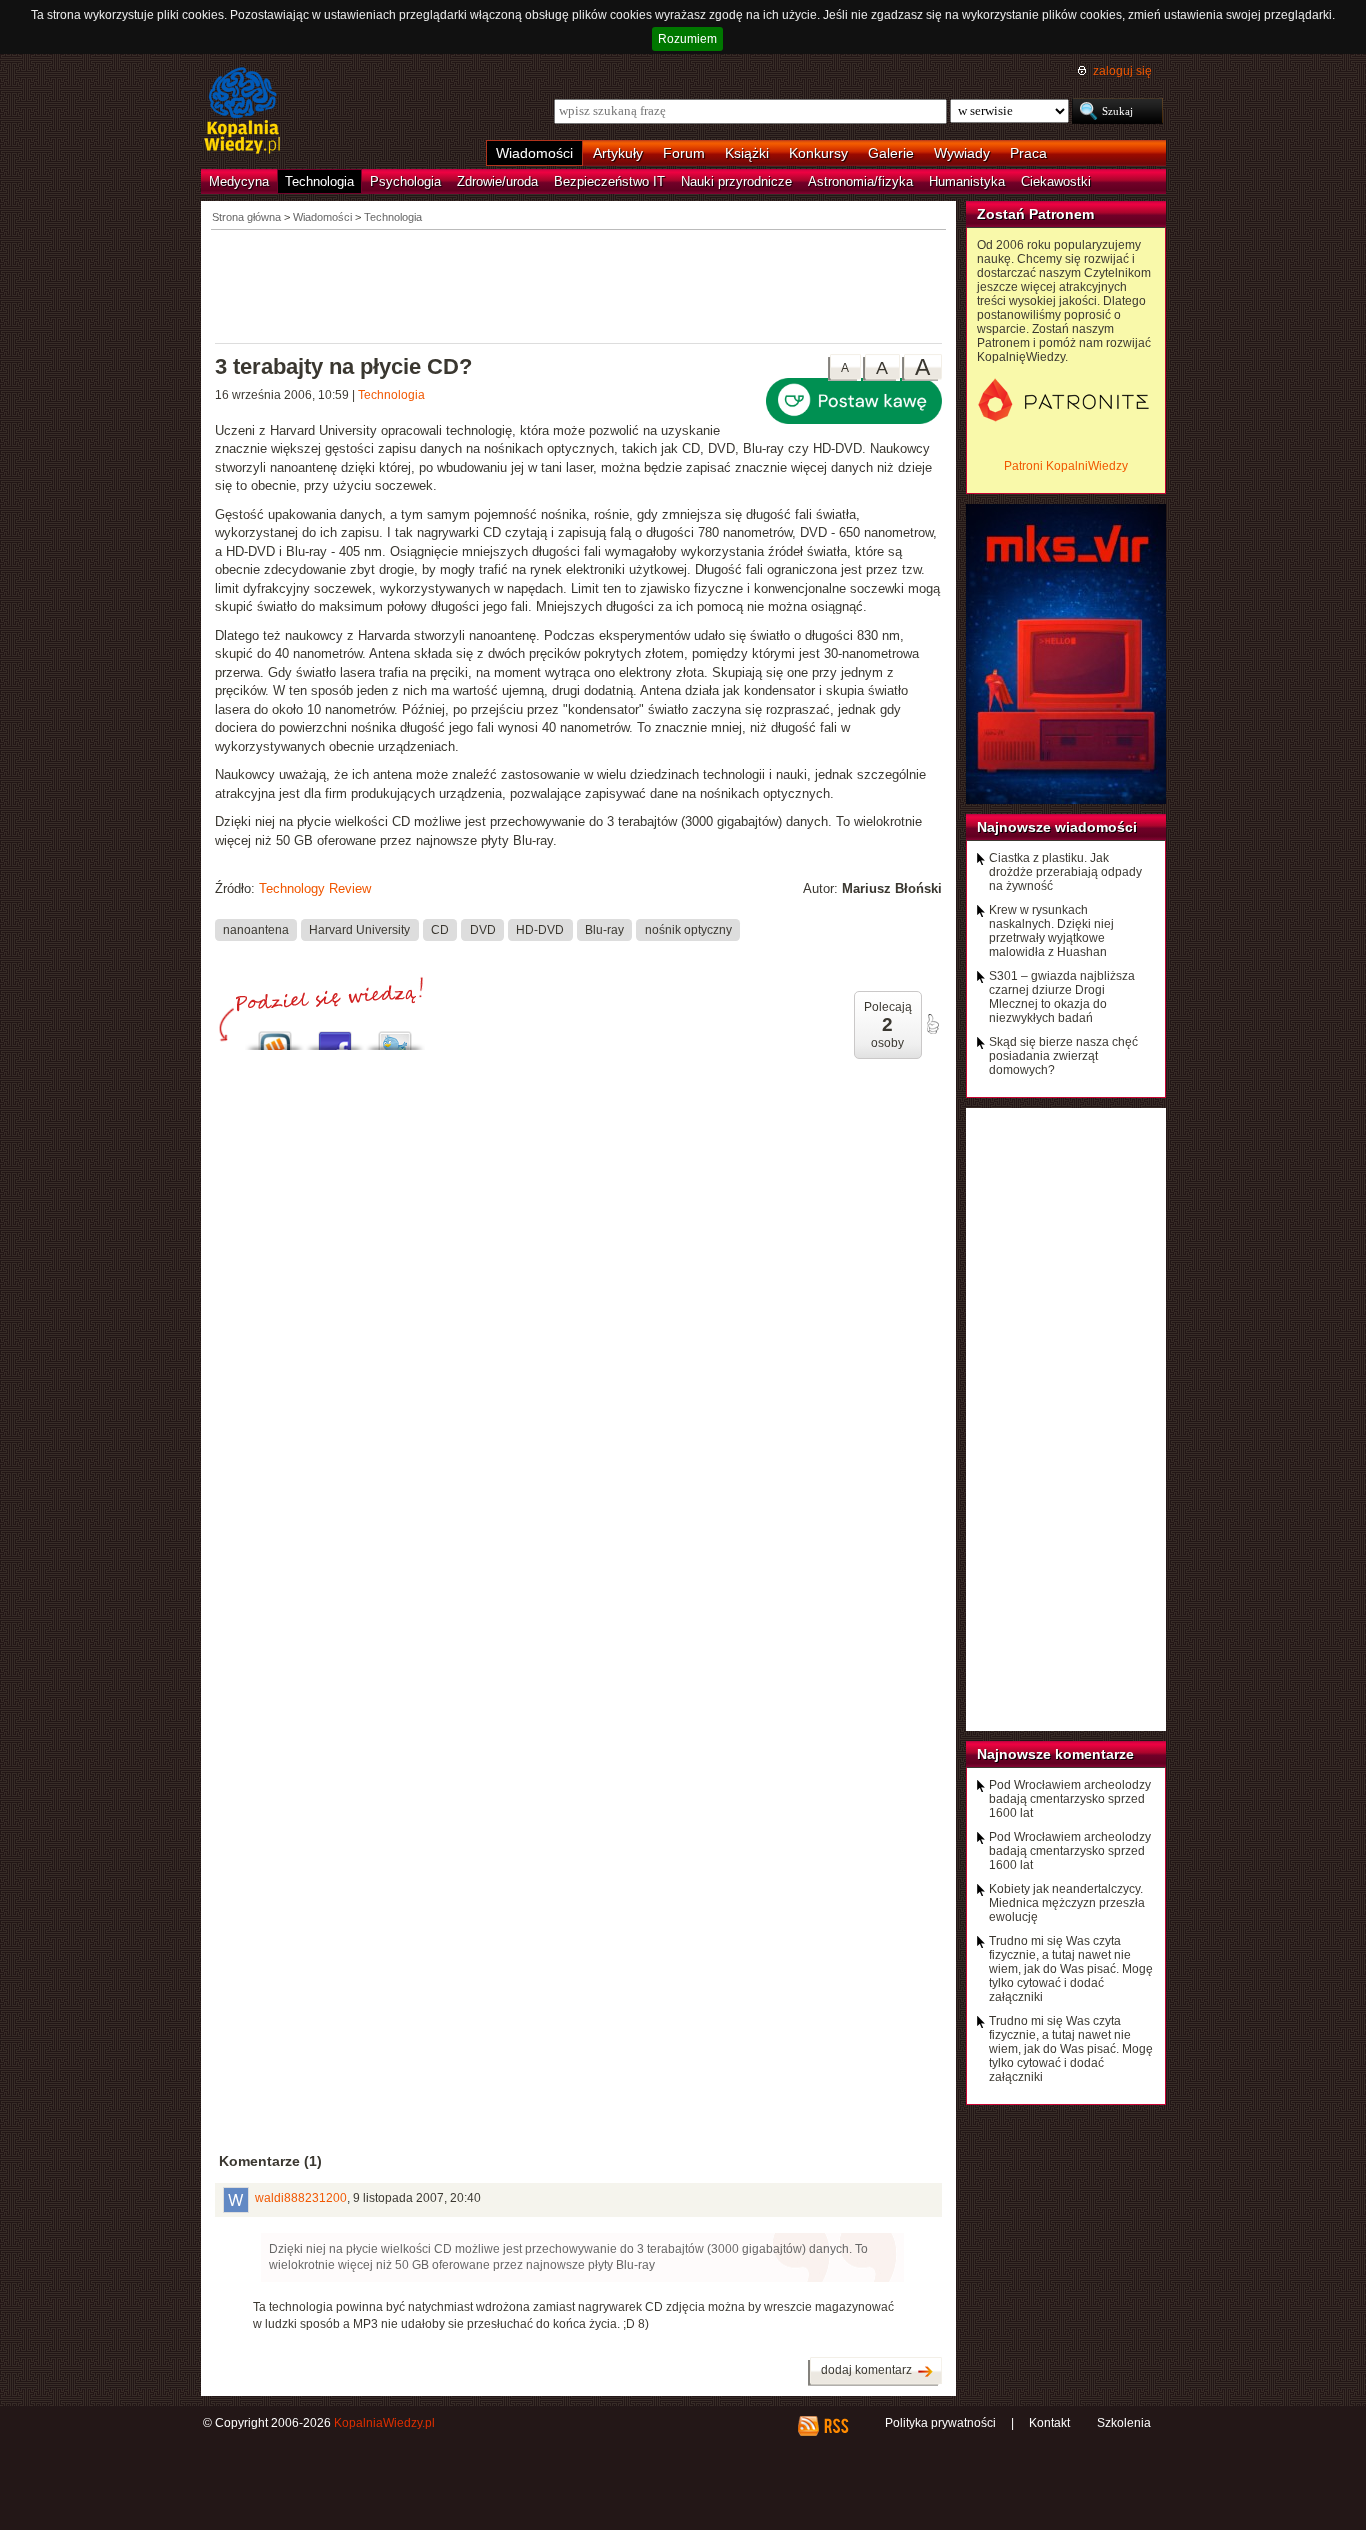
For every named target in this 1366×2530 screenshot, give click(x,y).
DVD (483, 930)
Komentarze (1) (270, 2161)
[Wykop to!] (275, 1035)
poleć (932, 1024)
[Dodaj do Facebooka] (335, 1035)
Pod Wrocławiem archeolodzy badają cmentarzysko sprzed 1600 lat (1070, 1799)
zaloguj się (1122, 71)
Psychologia (405, 181)
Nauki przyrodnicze (736, 181)
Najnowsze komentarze (1055, 1754)
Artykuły (618, 153)
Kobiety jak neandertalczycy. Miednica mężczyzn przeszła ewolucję (1067, 1903)
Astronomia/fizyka (860, 181)
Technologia (319, 181)
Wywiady (962, 153)
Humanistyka (967, 181)
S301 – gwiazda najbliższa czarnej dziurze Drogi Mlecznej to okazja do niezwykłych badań (1062, 997)
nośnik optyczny (688, 930)
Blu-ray (604, 930)
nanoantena (256, 930)
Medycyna (239, 181)
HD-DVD (540, 930)
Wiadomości (534, 153)
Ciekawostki (1056, 181)
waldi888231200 (301, 2198)
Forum (684, 153)
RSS (835, 2426)
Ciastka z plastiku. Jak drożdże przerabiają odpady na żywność (1065, 872)
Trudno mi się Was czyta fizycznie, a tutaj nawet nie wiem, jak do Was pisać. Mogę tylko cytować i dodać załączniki (1071, 1969)
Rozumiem (687, 39)
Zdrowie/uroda (497, 181)
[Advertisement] (579, 285)
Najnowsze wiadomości (1057, 827)
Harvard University (359, 930)
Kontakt (1049, 2423)
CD (440, 930)
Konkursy (818, 153)
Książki (747, 153)
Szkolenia (1124, 2423)
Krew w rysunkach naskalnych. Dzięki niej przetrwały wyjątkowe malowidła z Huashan (1051, 931)
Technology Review (315, 888)
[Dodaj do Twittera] (395, 1035)
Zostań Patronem (1035, 214)
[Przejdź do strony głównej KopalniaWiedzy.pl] (242, 112)
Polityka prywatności (940, 2423)
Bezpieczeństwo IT (609, 181)
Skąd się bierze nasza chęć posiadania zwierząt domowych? (1063, 1056)
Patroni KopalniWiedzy (1066, 466)
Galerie (891, 153)
